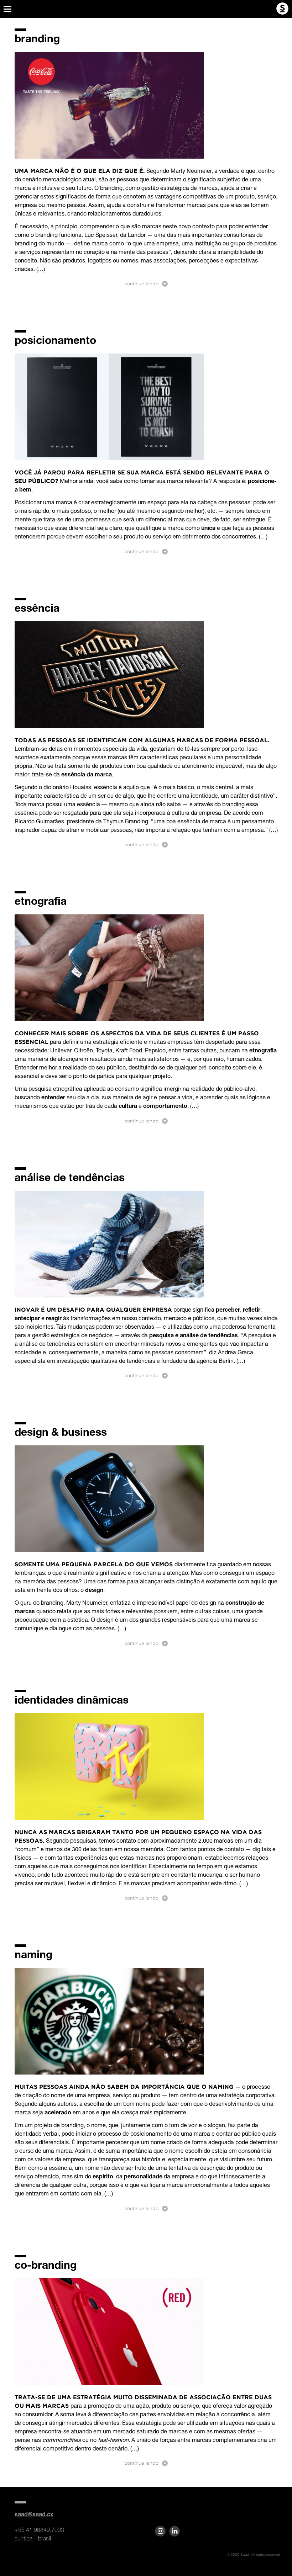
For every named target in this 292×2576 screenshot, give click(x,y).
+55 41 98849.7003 (39, 2530)
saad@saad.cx (34, 2515)
